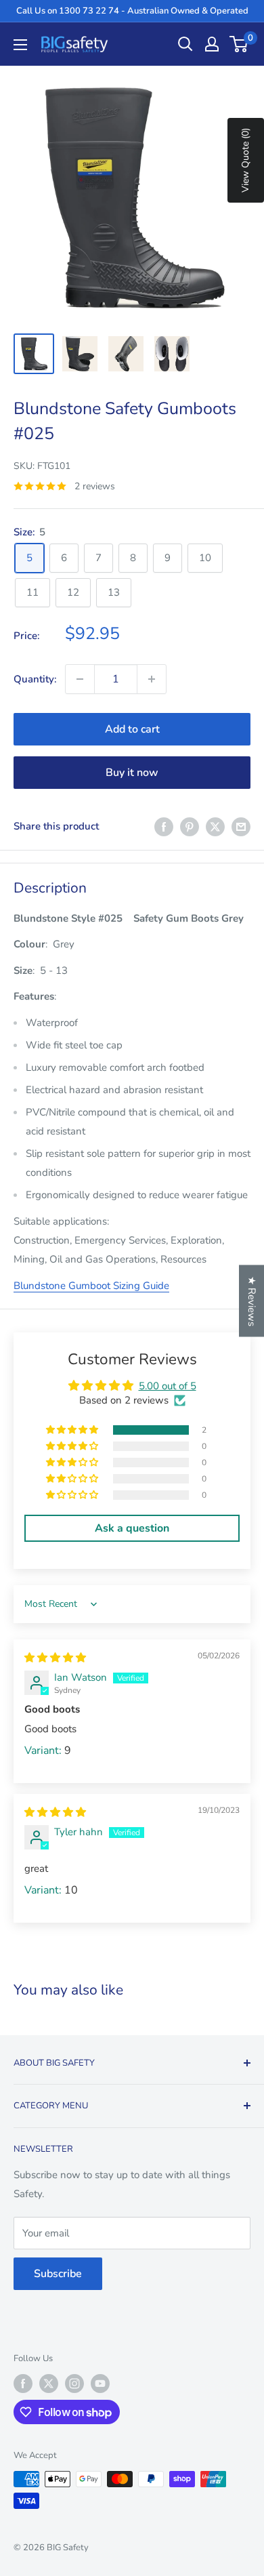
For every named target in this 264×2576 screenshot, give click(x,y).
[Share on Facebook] (164, 826)
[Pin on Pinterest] (190, 826)
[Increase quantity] (152, 679)
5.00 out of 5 (168, 1386)
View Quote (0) (245, 160)
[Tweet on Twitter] (215, 826)
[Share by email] (241, 826)
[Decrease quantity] (80, 679)
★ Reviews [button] (252, 1301)
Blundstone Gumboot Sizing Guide (91, 1286)
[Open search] (185, 44)
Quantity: (35, 679)
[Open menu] (20, 45)
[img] (55, 1658)
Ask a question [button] (132, 1528)
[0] (239, 44)
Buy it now (132, 773)
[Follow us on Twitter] (49, 2384)
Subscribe (58, 2274)
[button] (73, 1430)
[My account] (212, 44)
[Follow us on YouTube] (100, 2384)
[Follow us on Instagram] (74, 2384)
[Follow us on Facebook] (23, 2384)
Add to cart (132, 729)
